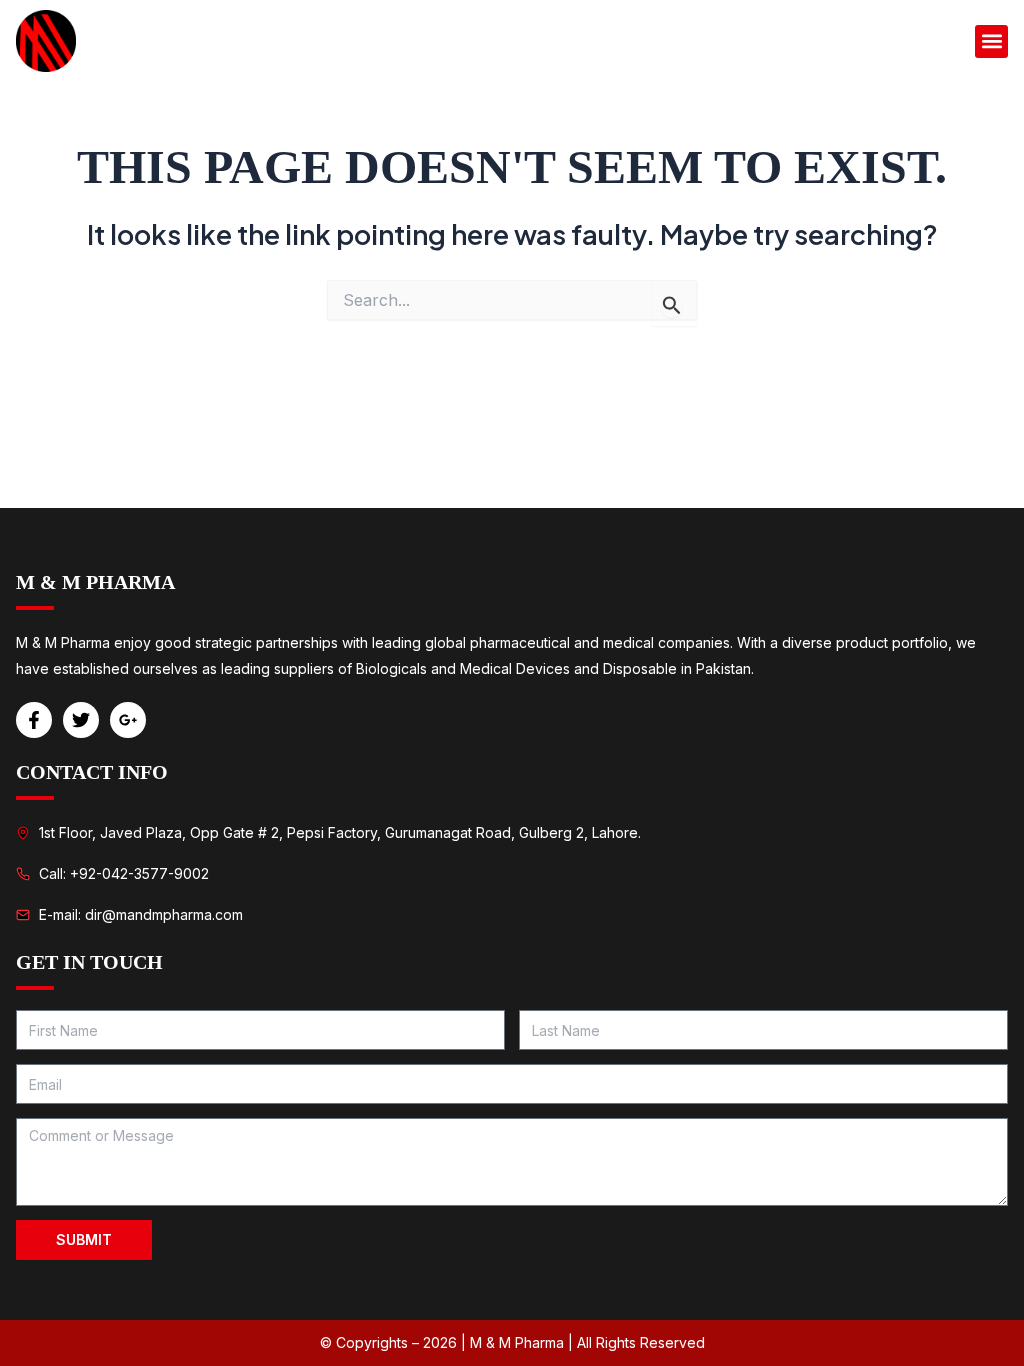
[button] (991, 41)
